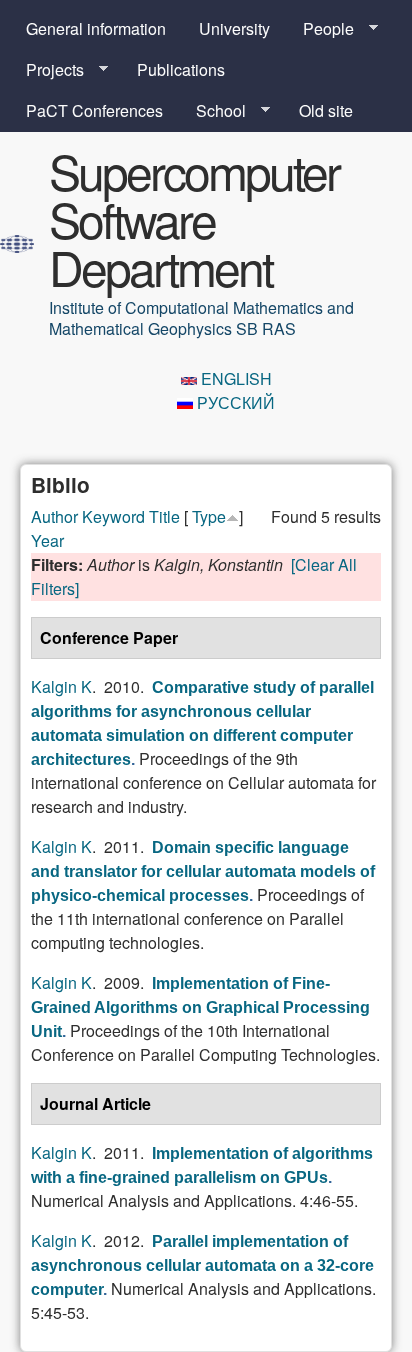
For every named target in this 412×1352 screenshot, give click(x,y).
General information (96, 28)
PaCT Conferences (94, 110)
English (234, 378)
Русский (234, 402)
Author (54, 516)
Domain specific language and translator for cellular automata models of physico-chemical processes (203, 871)
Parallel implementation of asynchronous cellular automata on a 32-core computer (202, 1265)
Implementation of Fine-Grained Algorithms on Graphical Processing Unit (200, 1007)
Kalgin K (61, 686)
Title (164, 516)
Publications (181, 69)
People (320, 29)
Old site (326, 110)
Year (47, 540)
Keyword (113, 516)
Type (209, 516)
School (213, 111)
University (234, 28)
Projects (47, 70)
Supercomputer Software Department (194, 218)
